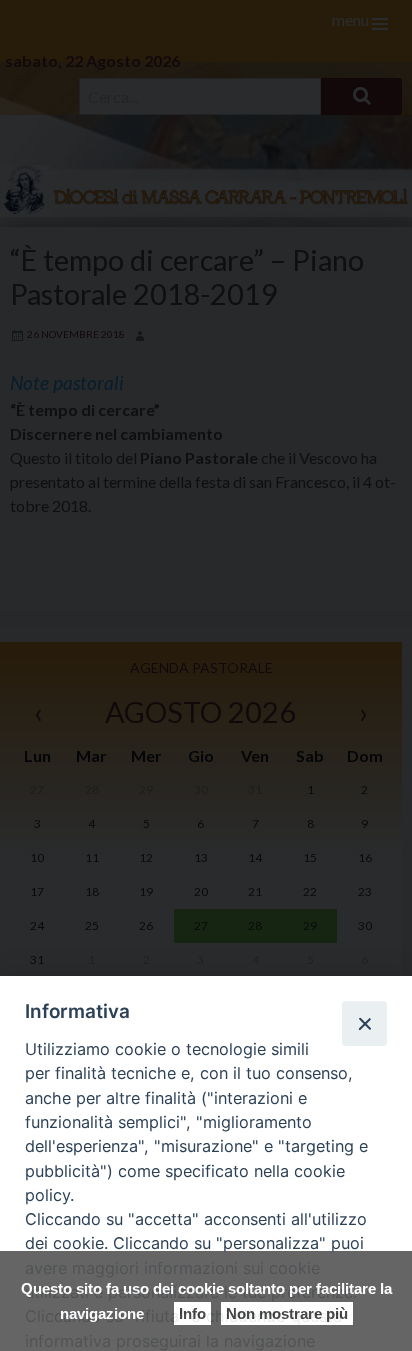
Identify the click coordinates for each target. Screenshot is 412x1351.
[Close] (364, 1023)
